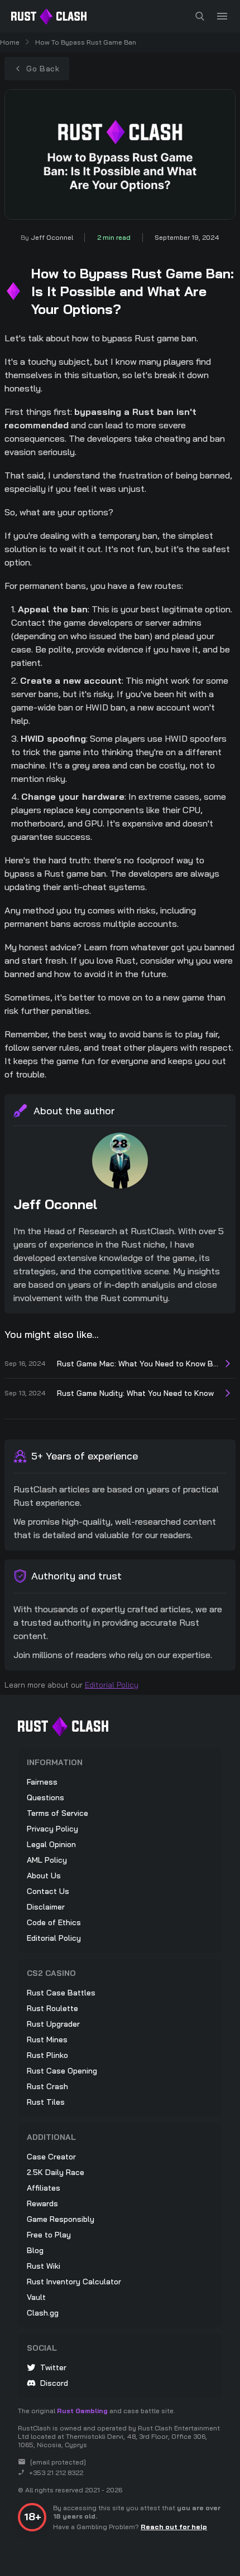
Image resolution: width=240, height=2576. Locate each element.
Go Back (43, 69)
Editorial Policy (112, 1685)
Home (10, 42)
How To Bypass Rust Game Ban (86, 42)
